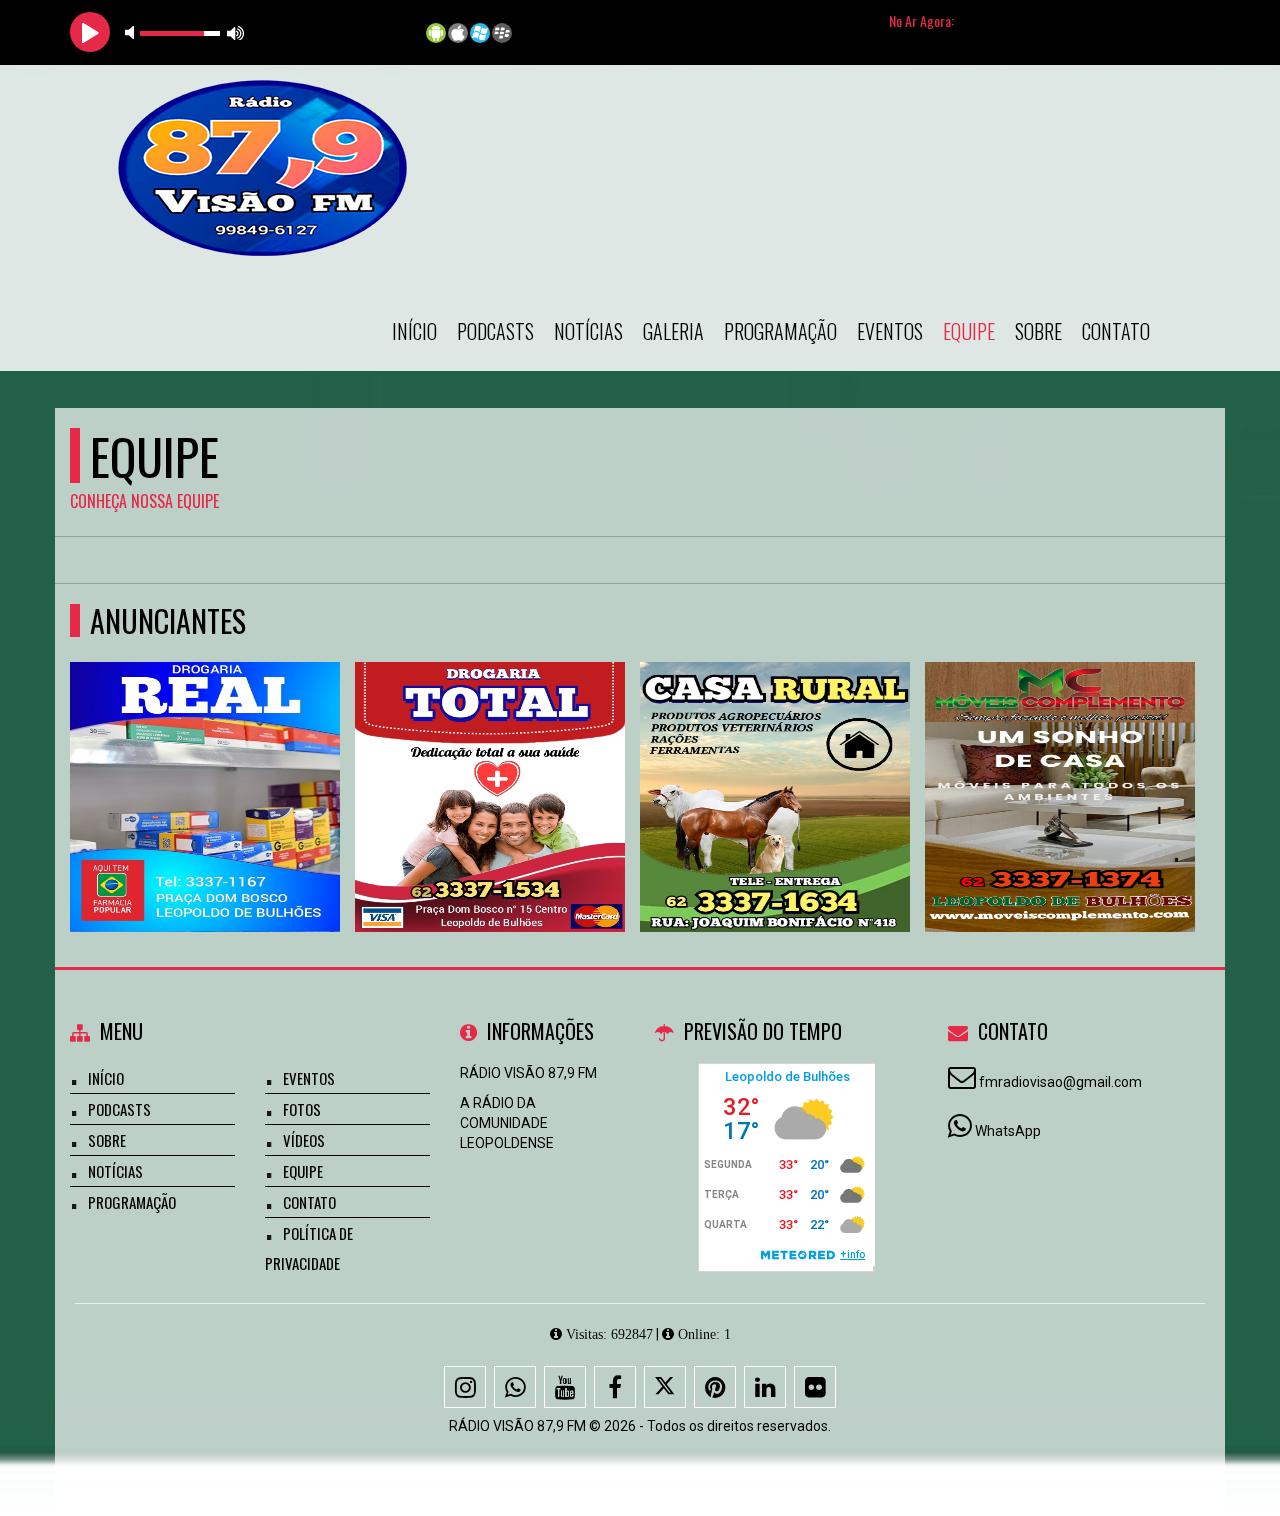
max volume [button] (236, 32)
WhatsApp (1008, 1131)
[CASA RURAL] (775, 760)
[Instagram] (465, 1387)
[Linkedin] (765, 1387)
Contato (1116, 331)
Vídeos (304, 1140)
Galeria (673, 331)
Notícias (588, 331)
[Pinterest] (715, 1387)
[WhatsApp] (515, 1387)
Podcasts (495, 331)
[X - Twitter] (665, 1387)
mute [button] (133, 32)
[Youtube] (565, 1387)
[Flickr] (815, 1387)
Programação (780, 331)
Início (414, 331)
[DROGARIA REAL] (205, 760)
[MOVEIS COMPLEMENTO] (1060, 760)
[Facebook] (615, 1387)
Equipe (969, 331)
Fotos (302, 1109)
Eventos (890, 331)
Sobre (1038, 331)
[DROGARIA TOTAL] (490, 760)
